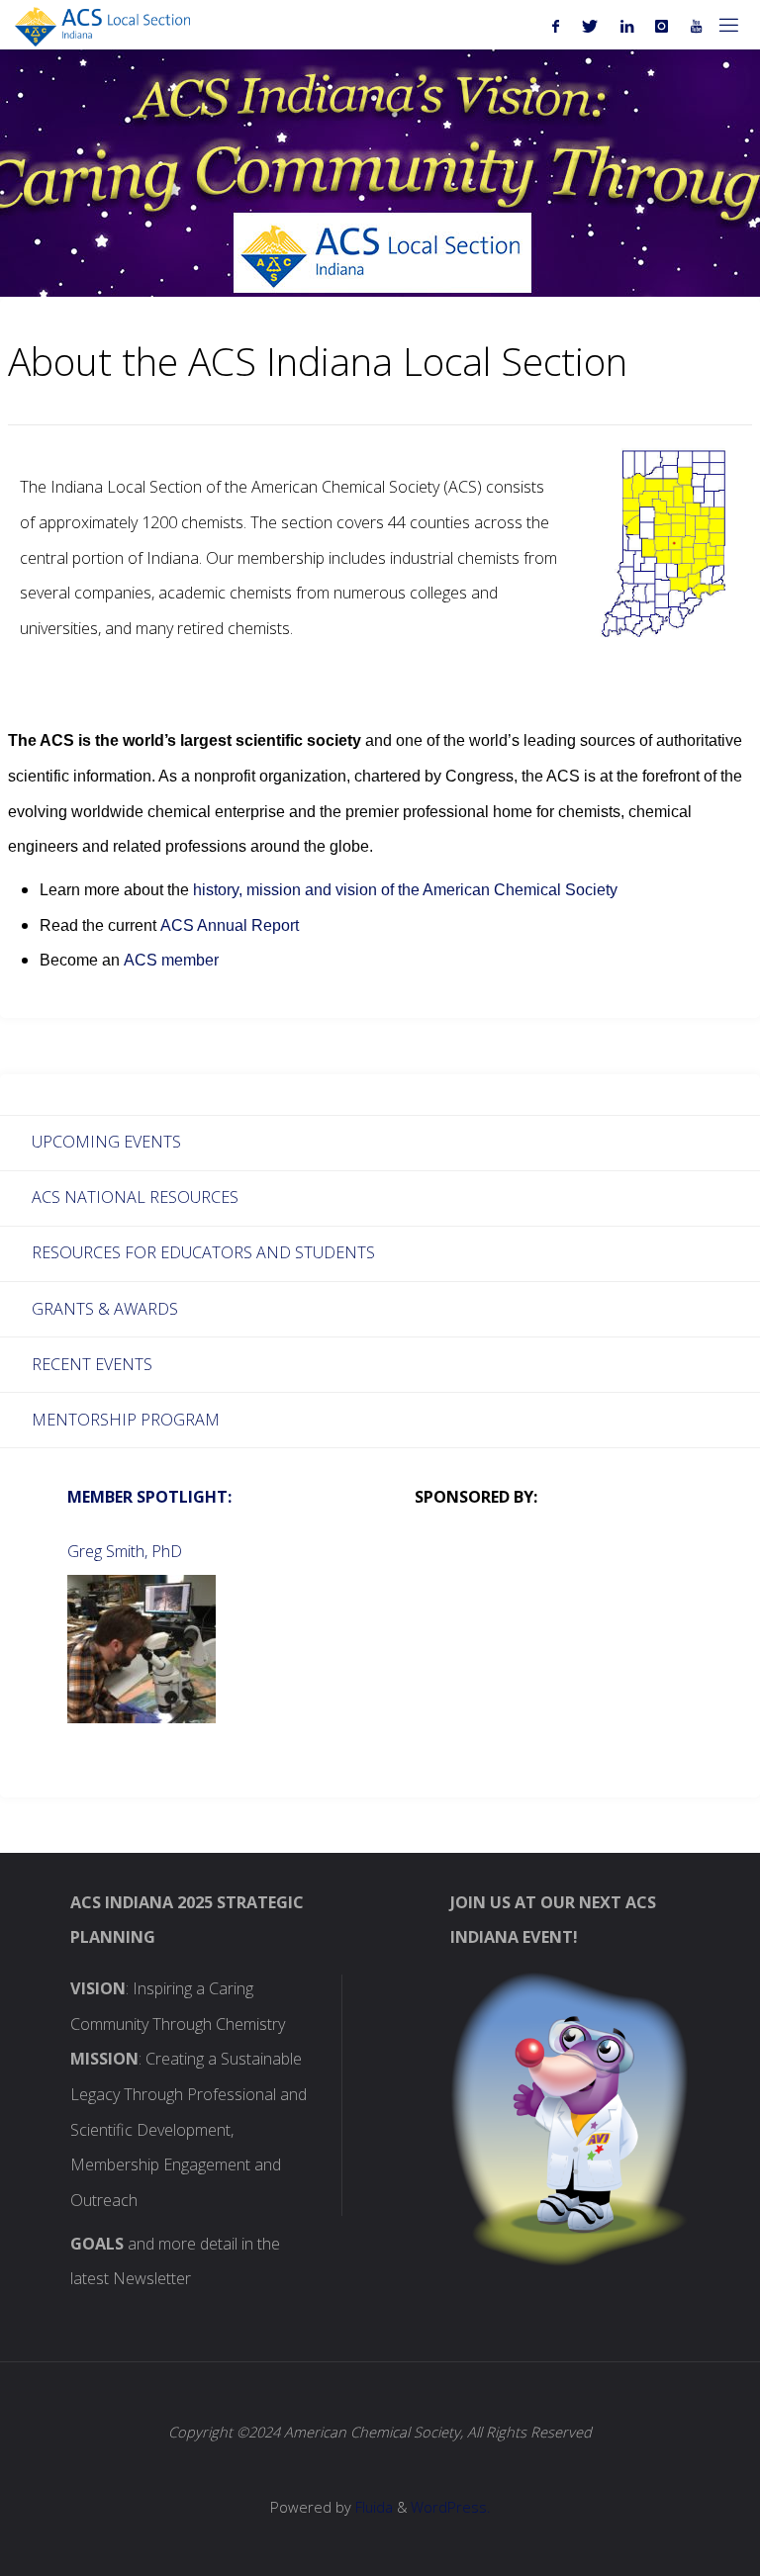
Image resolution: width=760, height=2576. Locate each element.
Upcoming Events (106, 1142)
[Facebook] (556, 26)
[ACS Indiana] (102, 25)
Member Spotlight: (149, 1497)
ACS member (171, 960)
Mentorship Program (126, 1420)
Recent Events (92, 1364)
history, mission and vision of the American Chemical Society (405, 889)
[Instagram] (662, 26)
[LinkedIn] (626, 26)
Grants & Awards (105, 1309)
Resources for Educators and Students (203, 1252)
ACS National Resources (135, 1197)
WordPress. (450, 2507)
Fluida (372, 2507)
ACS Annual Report (230, 925)
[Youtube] (697, 26)
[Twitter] (590, 26)
